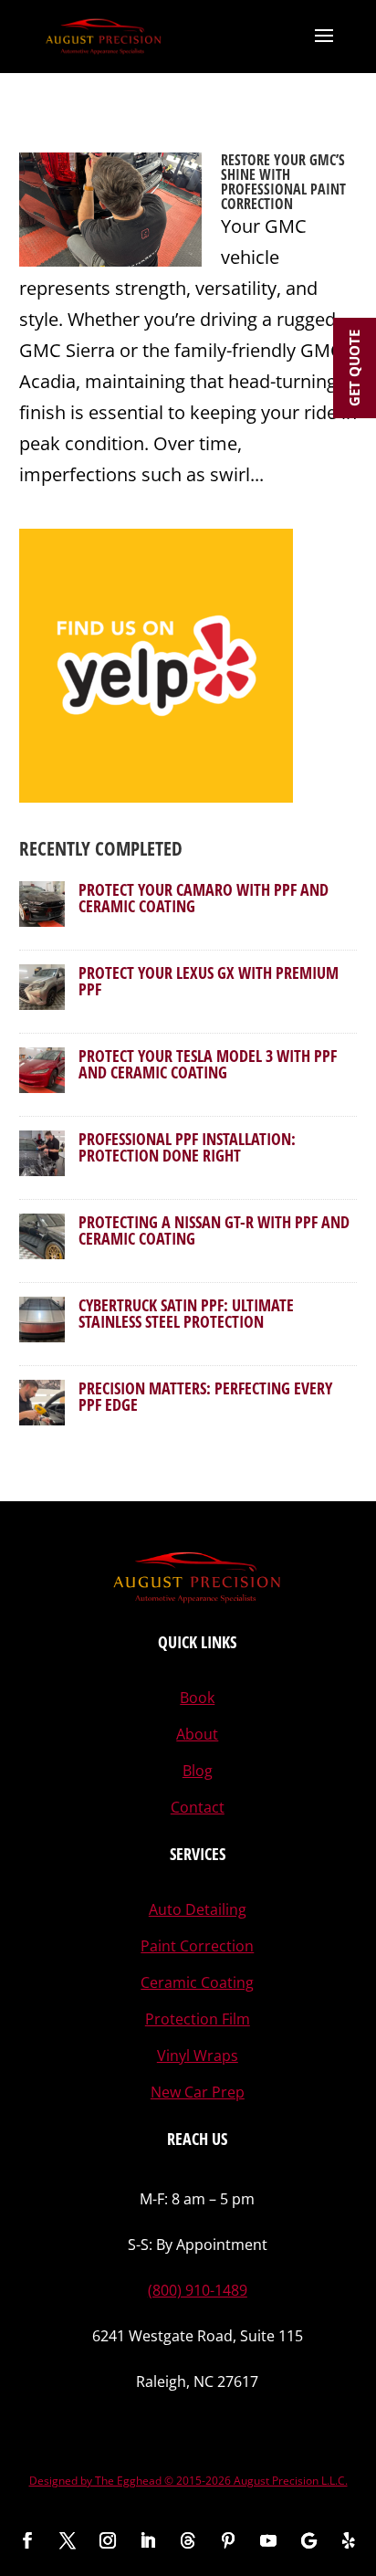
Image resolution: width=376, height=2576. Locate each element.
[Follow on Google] (308, 2540)
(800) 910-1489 (198, 2290)
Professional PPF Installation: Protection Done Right (187, 1147)
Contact (198, 1807)
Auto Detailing (198, 1909)
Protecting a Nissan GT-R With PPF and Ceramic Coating (214, 1230)
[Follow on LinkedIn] (148, 2540)
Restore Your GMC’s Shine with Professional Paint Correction (283, 182)
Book (197, 1698)
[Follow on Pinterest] (228, 2540)
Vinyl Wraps (198, 2056)
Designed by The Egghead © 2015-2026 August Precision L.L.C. (188, 2481)
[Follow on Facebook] (27, 2540)
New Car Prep (198, 2092)
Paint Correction (197, 1946)
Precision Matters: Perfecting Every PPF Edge (205, 1396)
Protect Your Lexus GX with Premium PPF (209, 981)
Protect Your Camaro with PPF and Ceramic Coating (204, 898)
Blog (198, 1771)
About (197, 1734)
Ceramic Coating (197, 1982)
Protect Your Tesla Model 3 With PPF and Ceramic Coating (208, 1064)
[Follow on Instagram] (108, 2540)
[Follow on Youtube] (268, 2540)
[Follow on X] (68, 2540)
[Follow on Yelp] (349, 2540)
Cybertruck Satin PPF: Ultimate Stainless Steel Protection (186, 1313)
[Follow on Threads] (188, 2540)
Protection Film (198, 2019)
